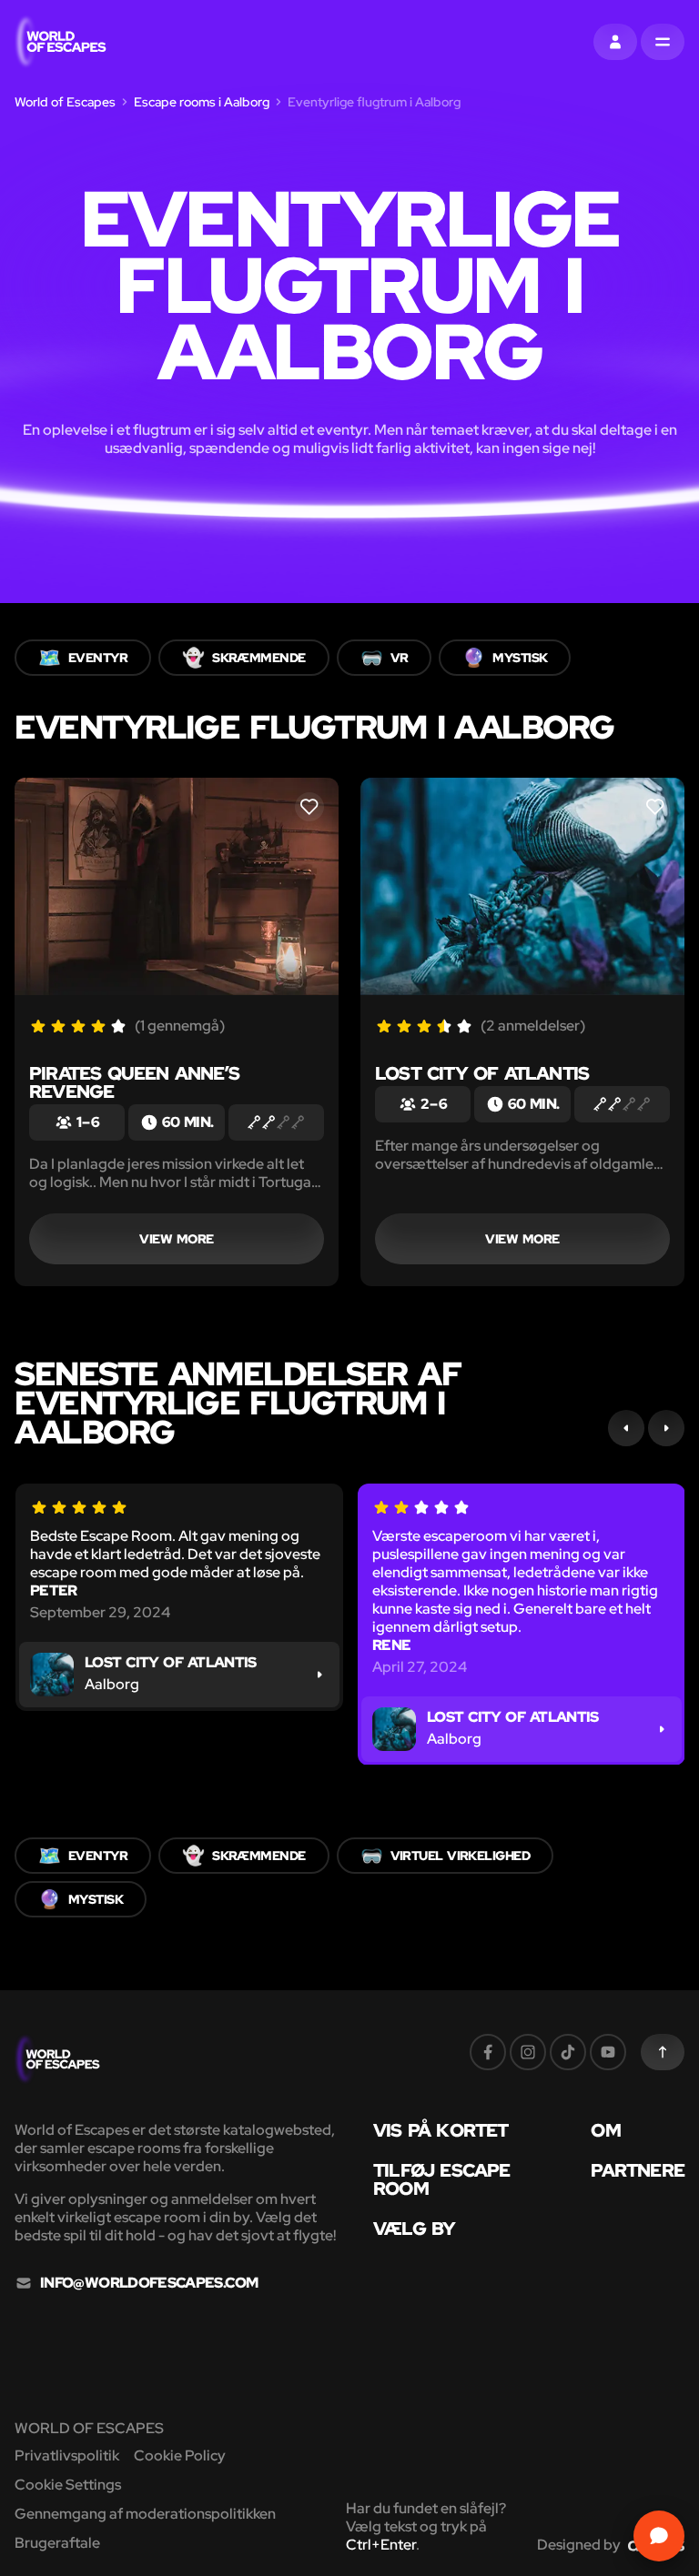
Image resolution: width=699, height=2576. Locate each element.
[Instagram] (528, 2052)
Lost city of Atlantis (482, 1073)
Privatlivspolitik (67, 2455)
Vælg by (414, 2229)
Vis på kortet (441, 2130)
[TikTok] (568, 2052)
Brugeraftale (57, 2543)
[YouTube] (608, 2052)
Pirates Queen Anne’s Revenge (134, 1082)
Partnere (638, 2170)
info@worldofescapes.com (149, 2283)
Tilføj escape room (442, 2179)
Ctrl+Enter (381, 2545)
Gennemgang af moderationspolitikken (145, 2514)
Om (605, 2130)
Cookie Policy (180, 2455)
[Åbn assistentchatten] (659, 2536)
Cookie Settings (68, 2485)
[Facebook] (488, 2052)
